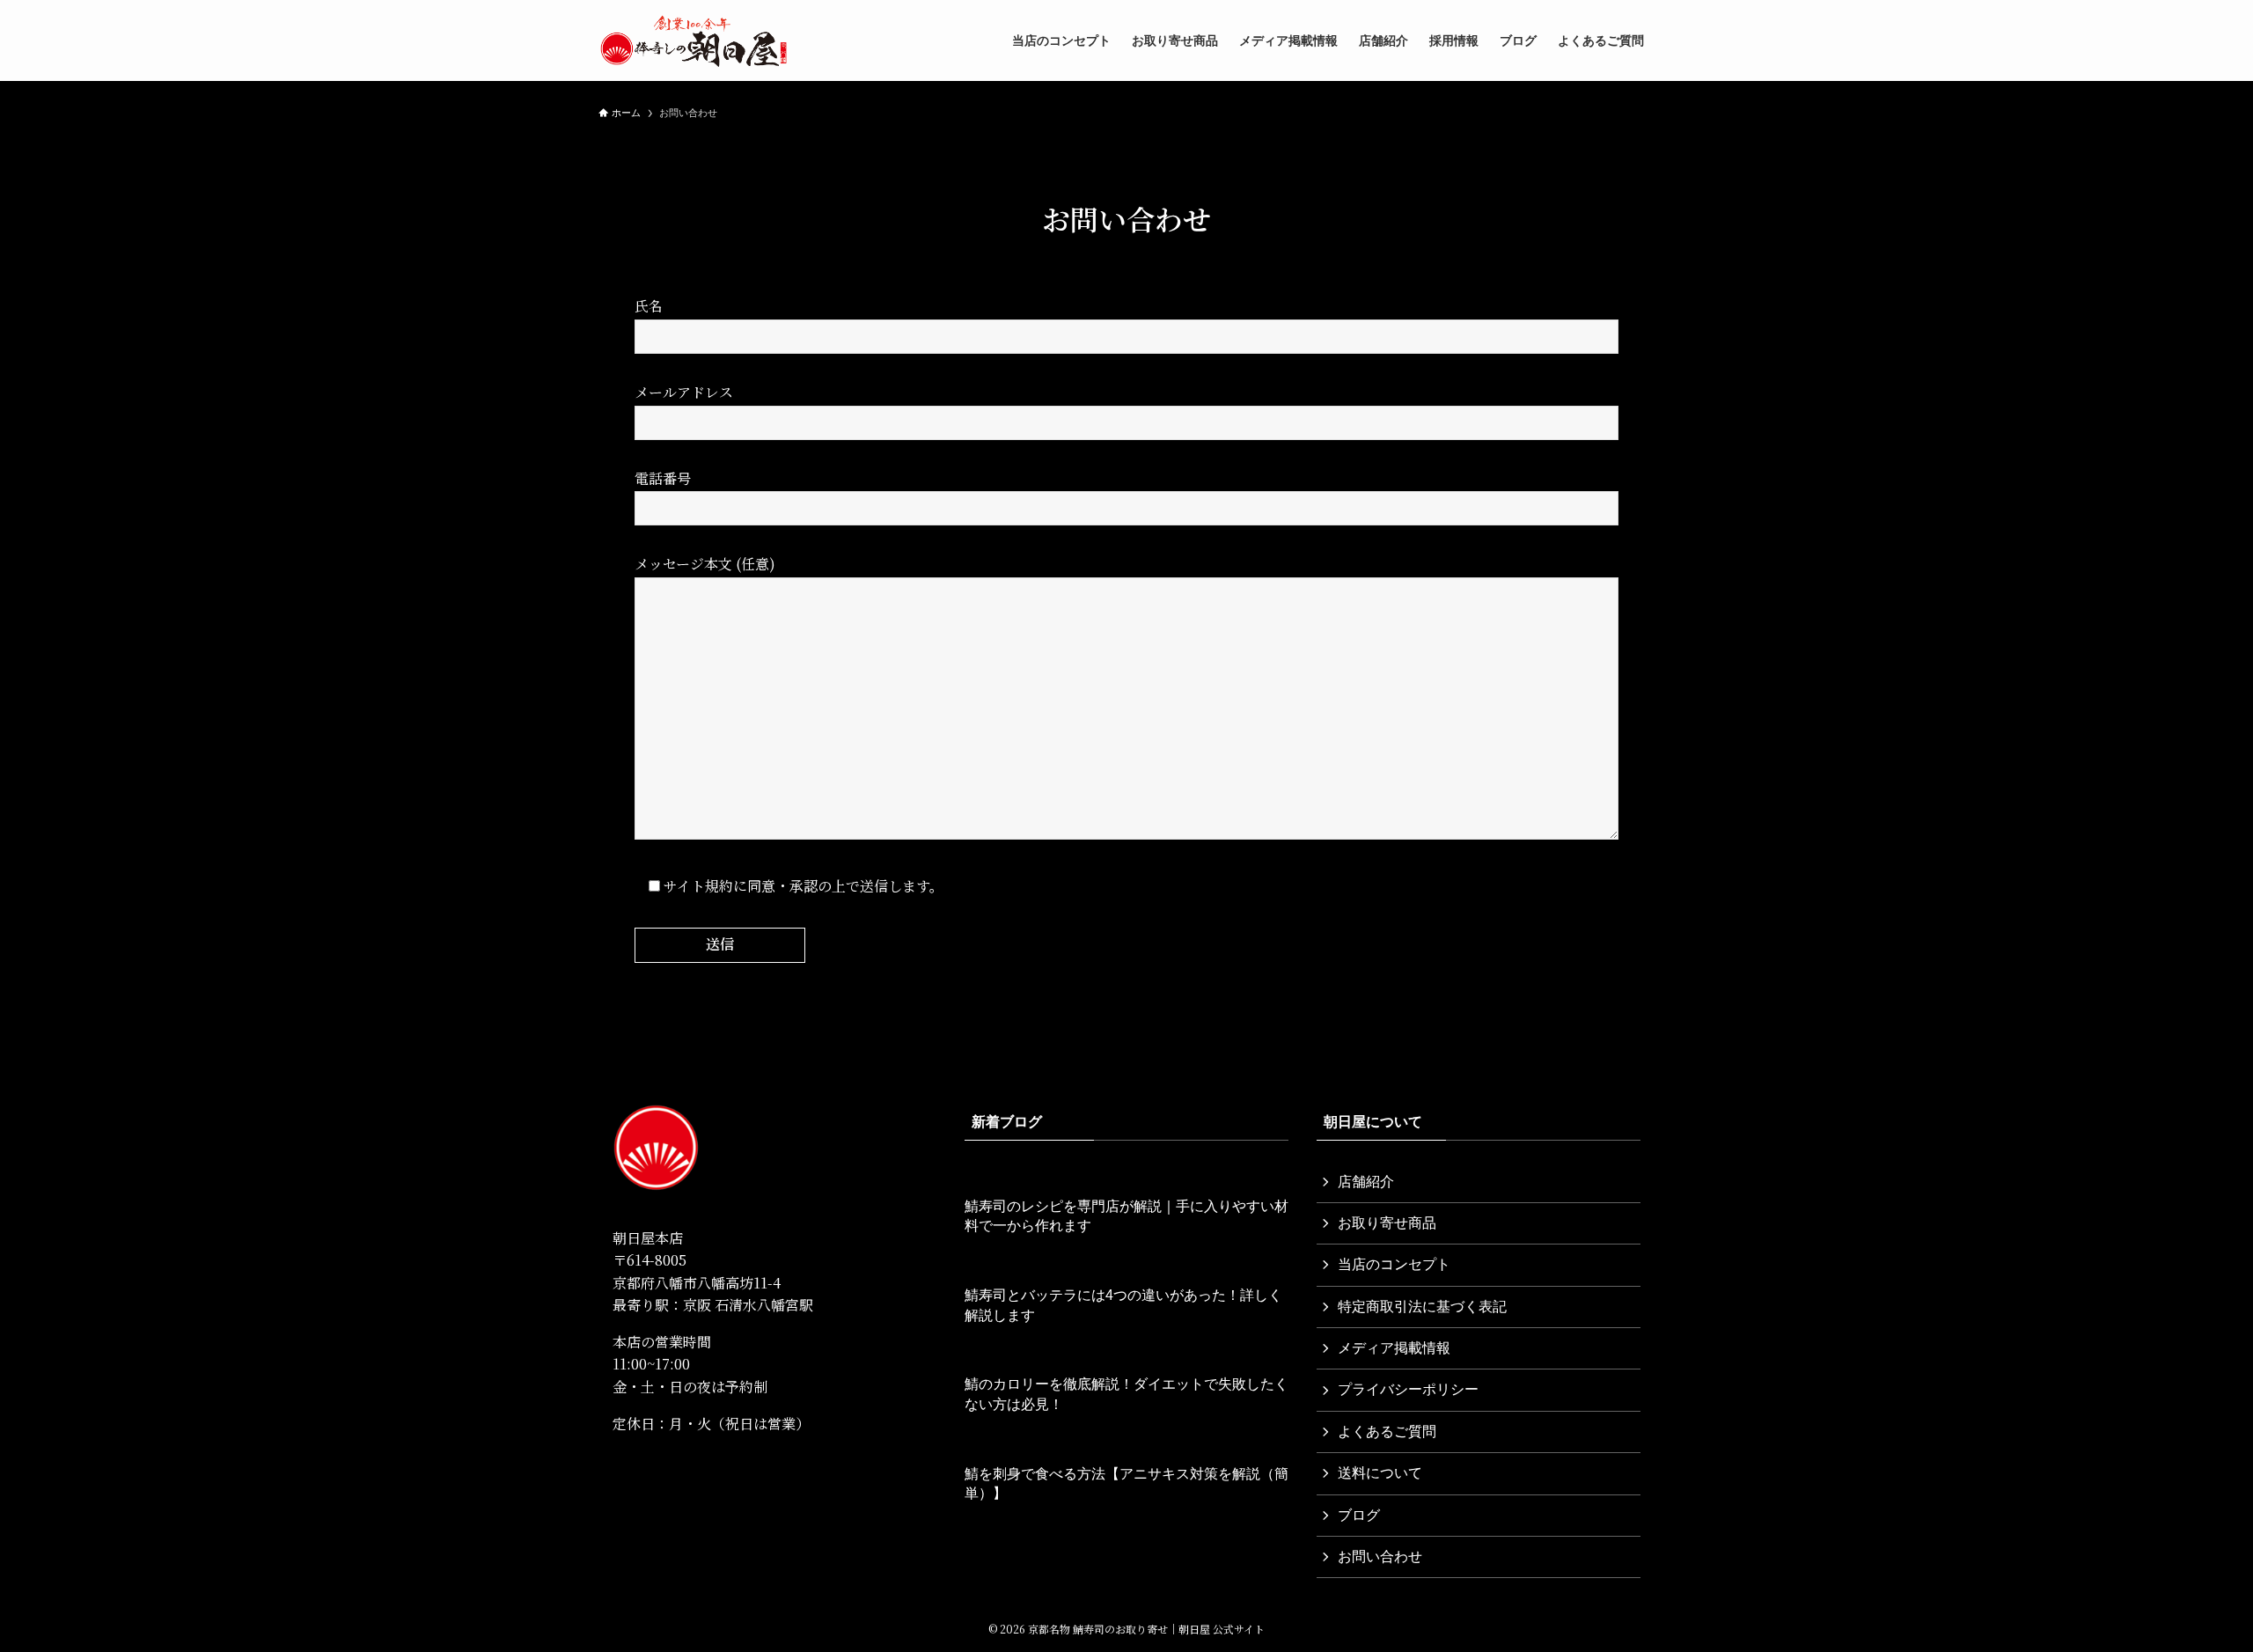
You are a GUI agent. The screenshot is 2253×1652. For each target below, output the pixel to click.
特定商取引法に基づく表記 (1422, 1307)
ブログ (1359, 1515)
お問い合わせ (1380, 1557)
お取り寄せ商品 (1387, 1223)
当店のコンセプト (1394, 1264)
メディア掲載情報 (1394, 1348)
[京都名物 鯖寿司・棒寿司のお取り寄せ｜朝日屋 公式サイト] (694, 40)
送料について (1380, 1473)
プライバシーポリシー (1408, 1389)
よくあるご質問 (1387, 1432)
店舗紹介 (1366, 1182)
